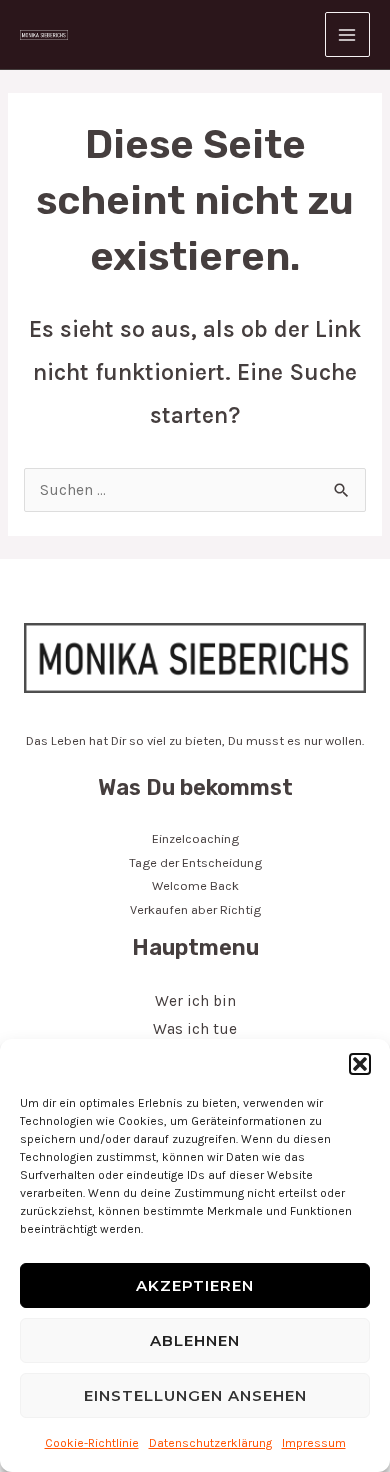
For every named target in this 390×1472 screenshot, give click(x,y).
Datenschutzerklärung (210, 1443)
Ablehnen (195, 1340)
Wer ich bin (195, 1001)
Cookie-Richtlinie (92, 1443)
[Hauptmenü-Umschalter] (347, 34)
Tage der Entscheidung (195, 862)
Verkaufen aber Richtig (195, 909)
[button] (360, 1064)
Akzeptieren (195, 1285)
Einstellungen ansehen (195, 1395)
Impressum (314, 1443)
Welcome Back (195, 885)
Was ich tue (195, 1029)
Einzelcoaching (195, 838)
